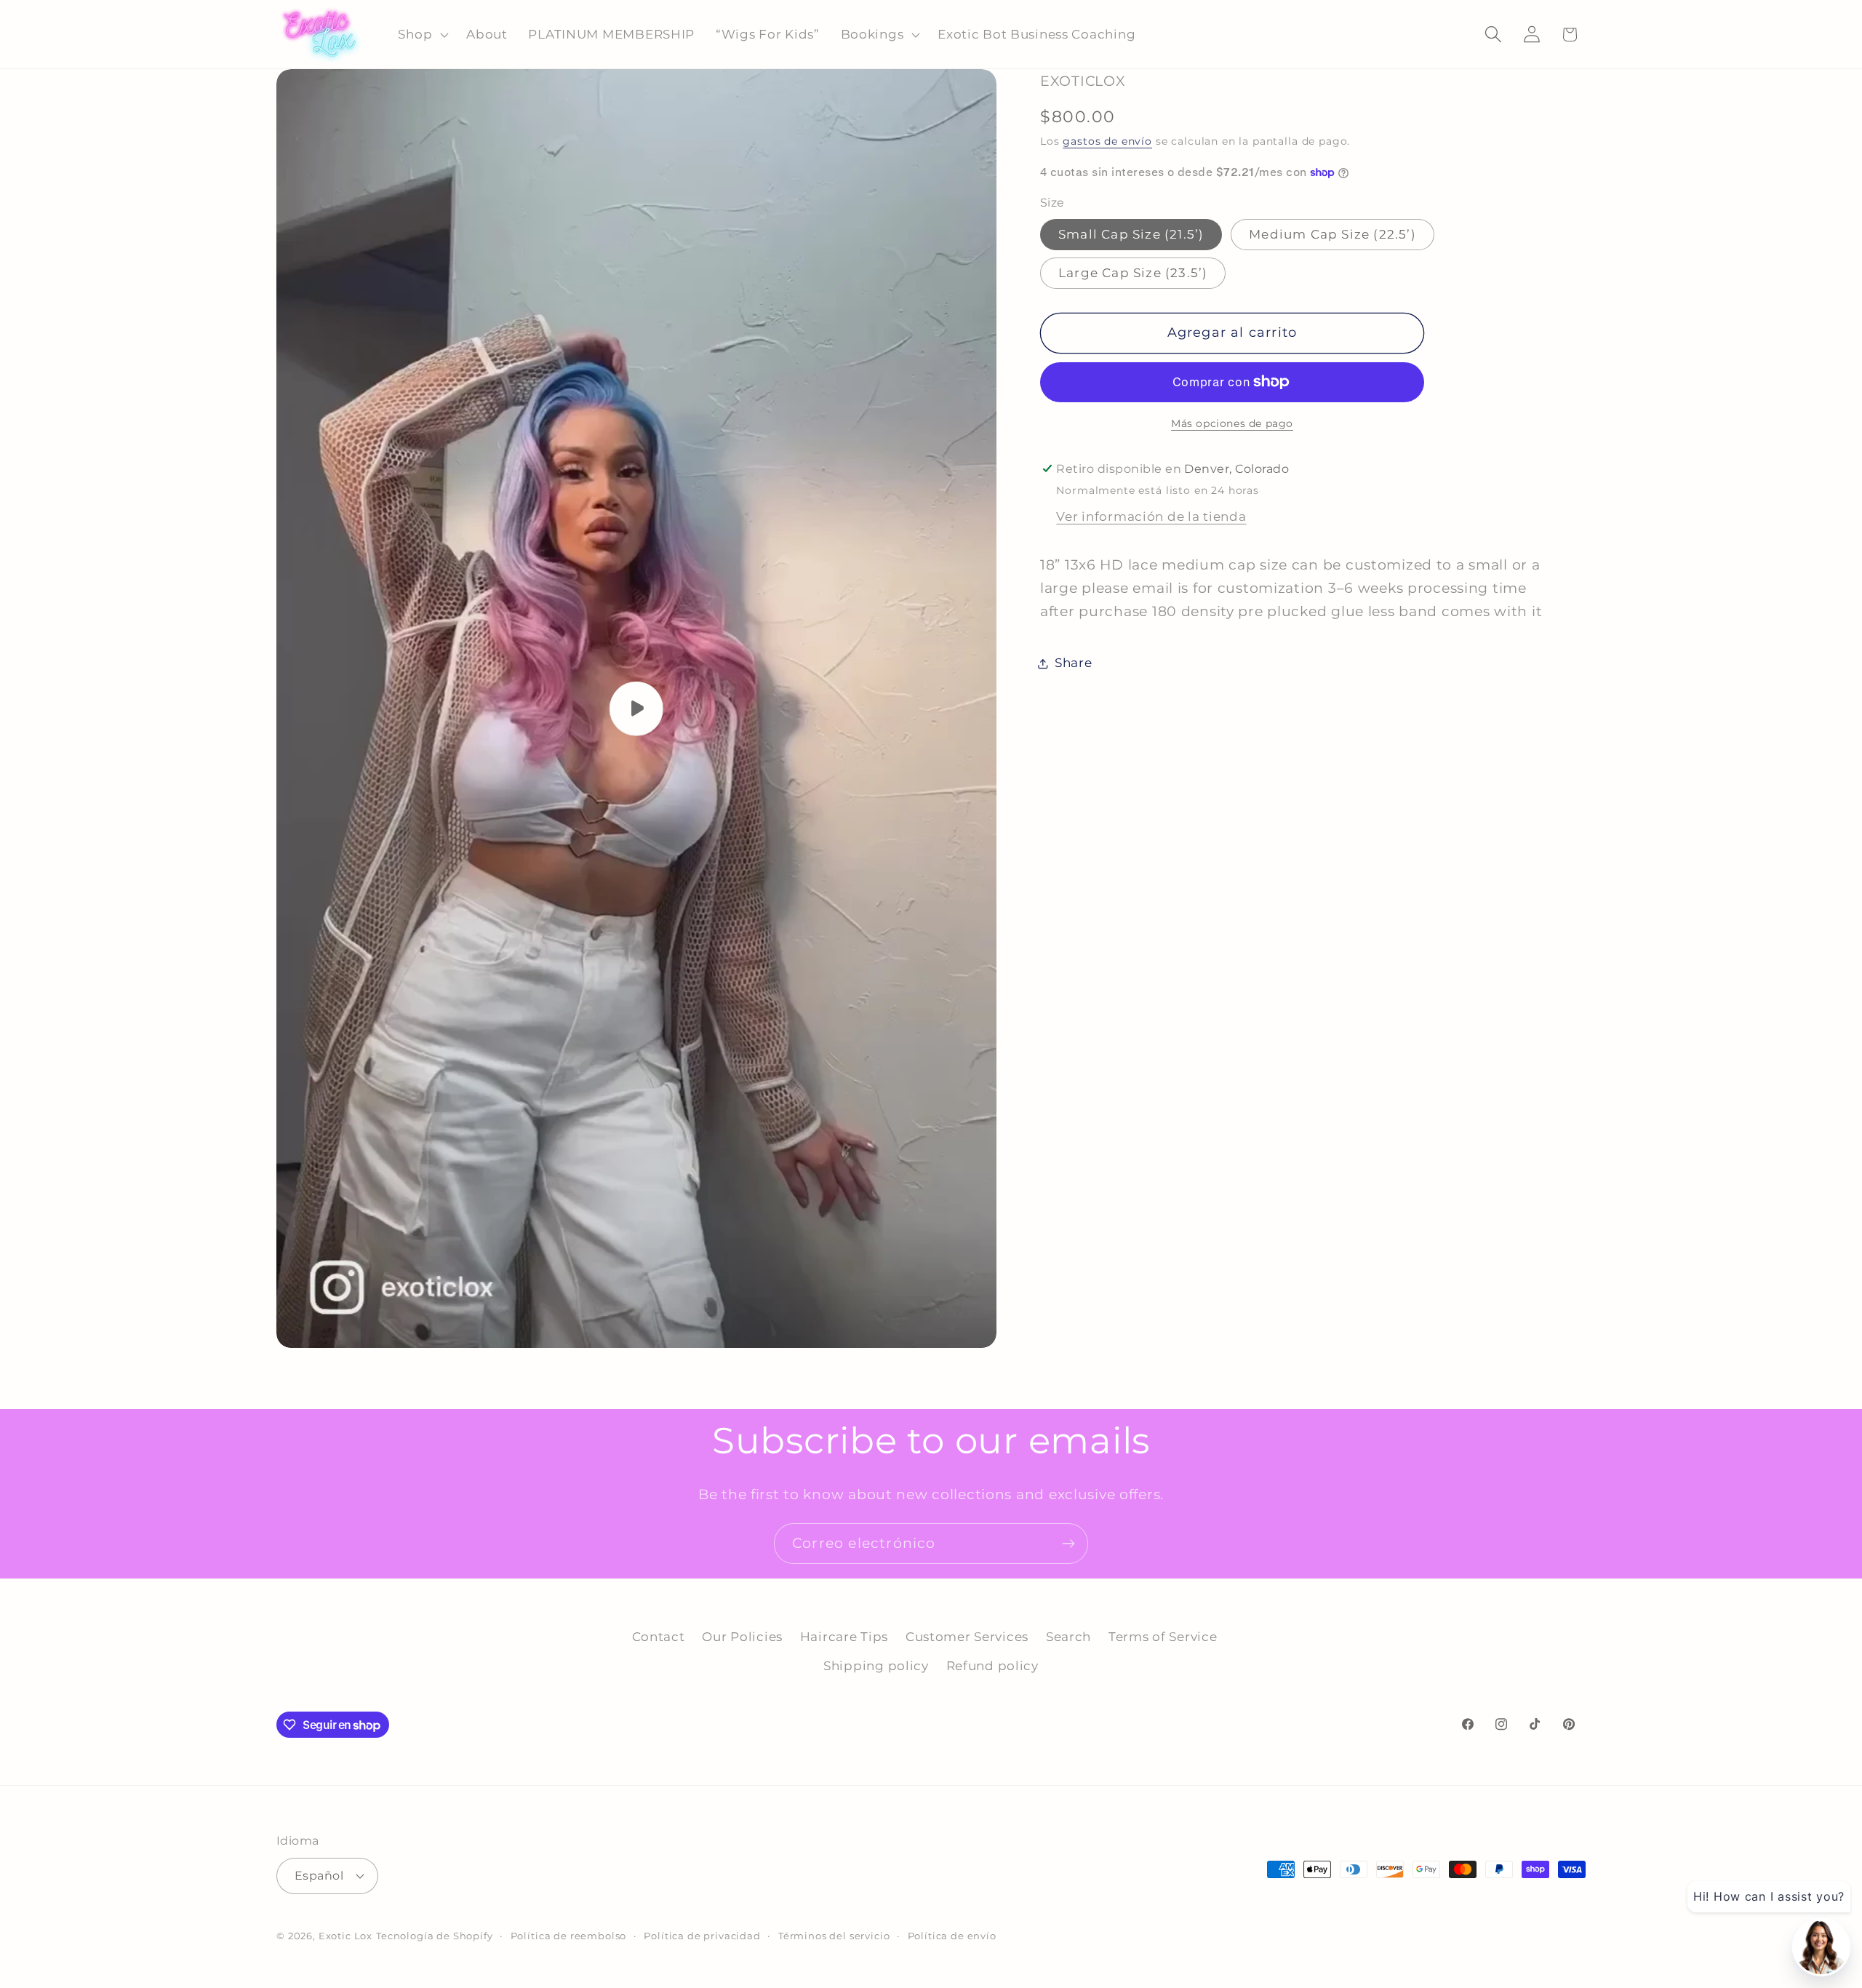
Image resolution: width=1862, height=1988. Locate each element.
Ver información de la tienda (1151, 516)
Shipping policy (876, 1666)
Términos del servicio (834, 1936)
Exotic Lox (345, 1936)
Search (1068, 1637)
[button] (422, 34)
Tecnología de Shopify (435, 1936)
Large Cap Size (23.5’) (1133, 273)
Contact (659, 1637)
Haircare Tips (844, 1637)
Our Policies (742, 1637)
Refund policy (992, 1666)
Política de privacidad (702, 1936)
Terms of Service (1163, 1637)
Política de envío (952, 1936)
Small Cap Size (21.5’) (1131, 234)
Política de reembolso (569, 1936)
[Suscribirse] (1068, 1544)
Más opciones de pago (1232, 423)
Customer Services (967, 1637)
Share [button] (1074, 663)
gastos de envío (1107, 141)
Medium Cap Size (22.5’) (1332, 234)
